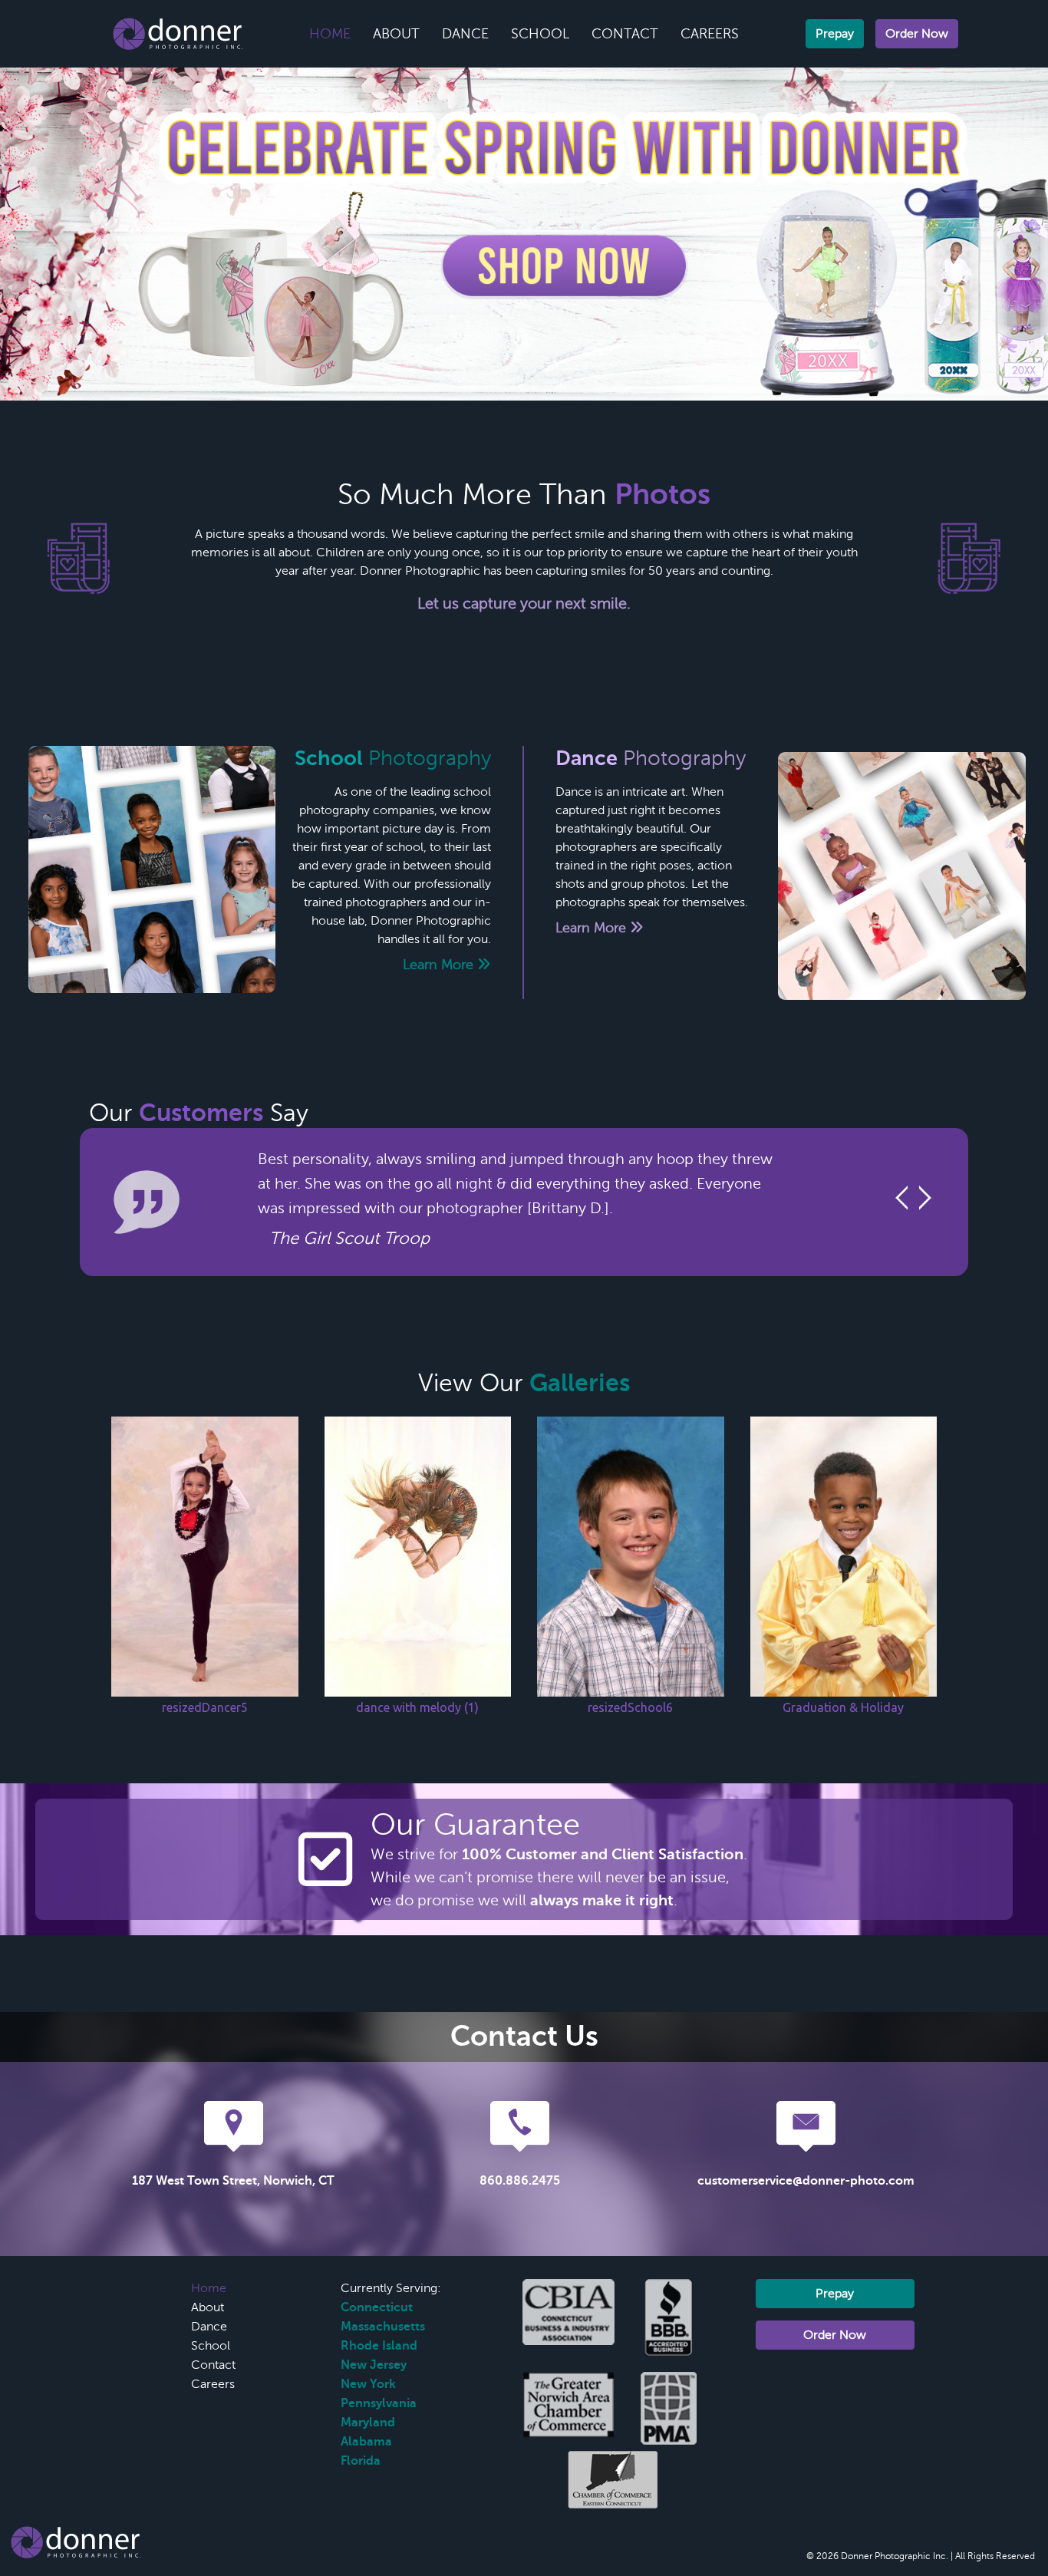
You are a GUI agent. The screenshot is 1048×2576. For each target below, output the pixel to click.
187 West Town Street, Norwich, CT (233, 2181)
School (540, 34)
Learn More (440, 965)
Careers (710, 34)
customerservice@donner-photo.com (806, 2181)
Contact (625, 34)
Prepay (835, 34)
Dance (465, 34)
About (396, 34)
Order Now (917, 34)
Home (330, 34)
